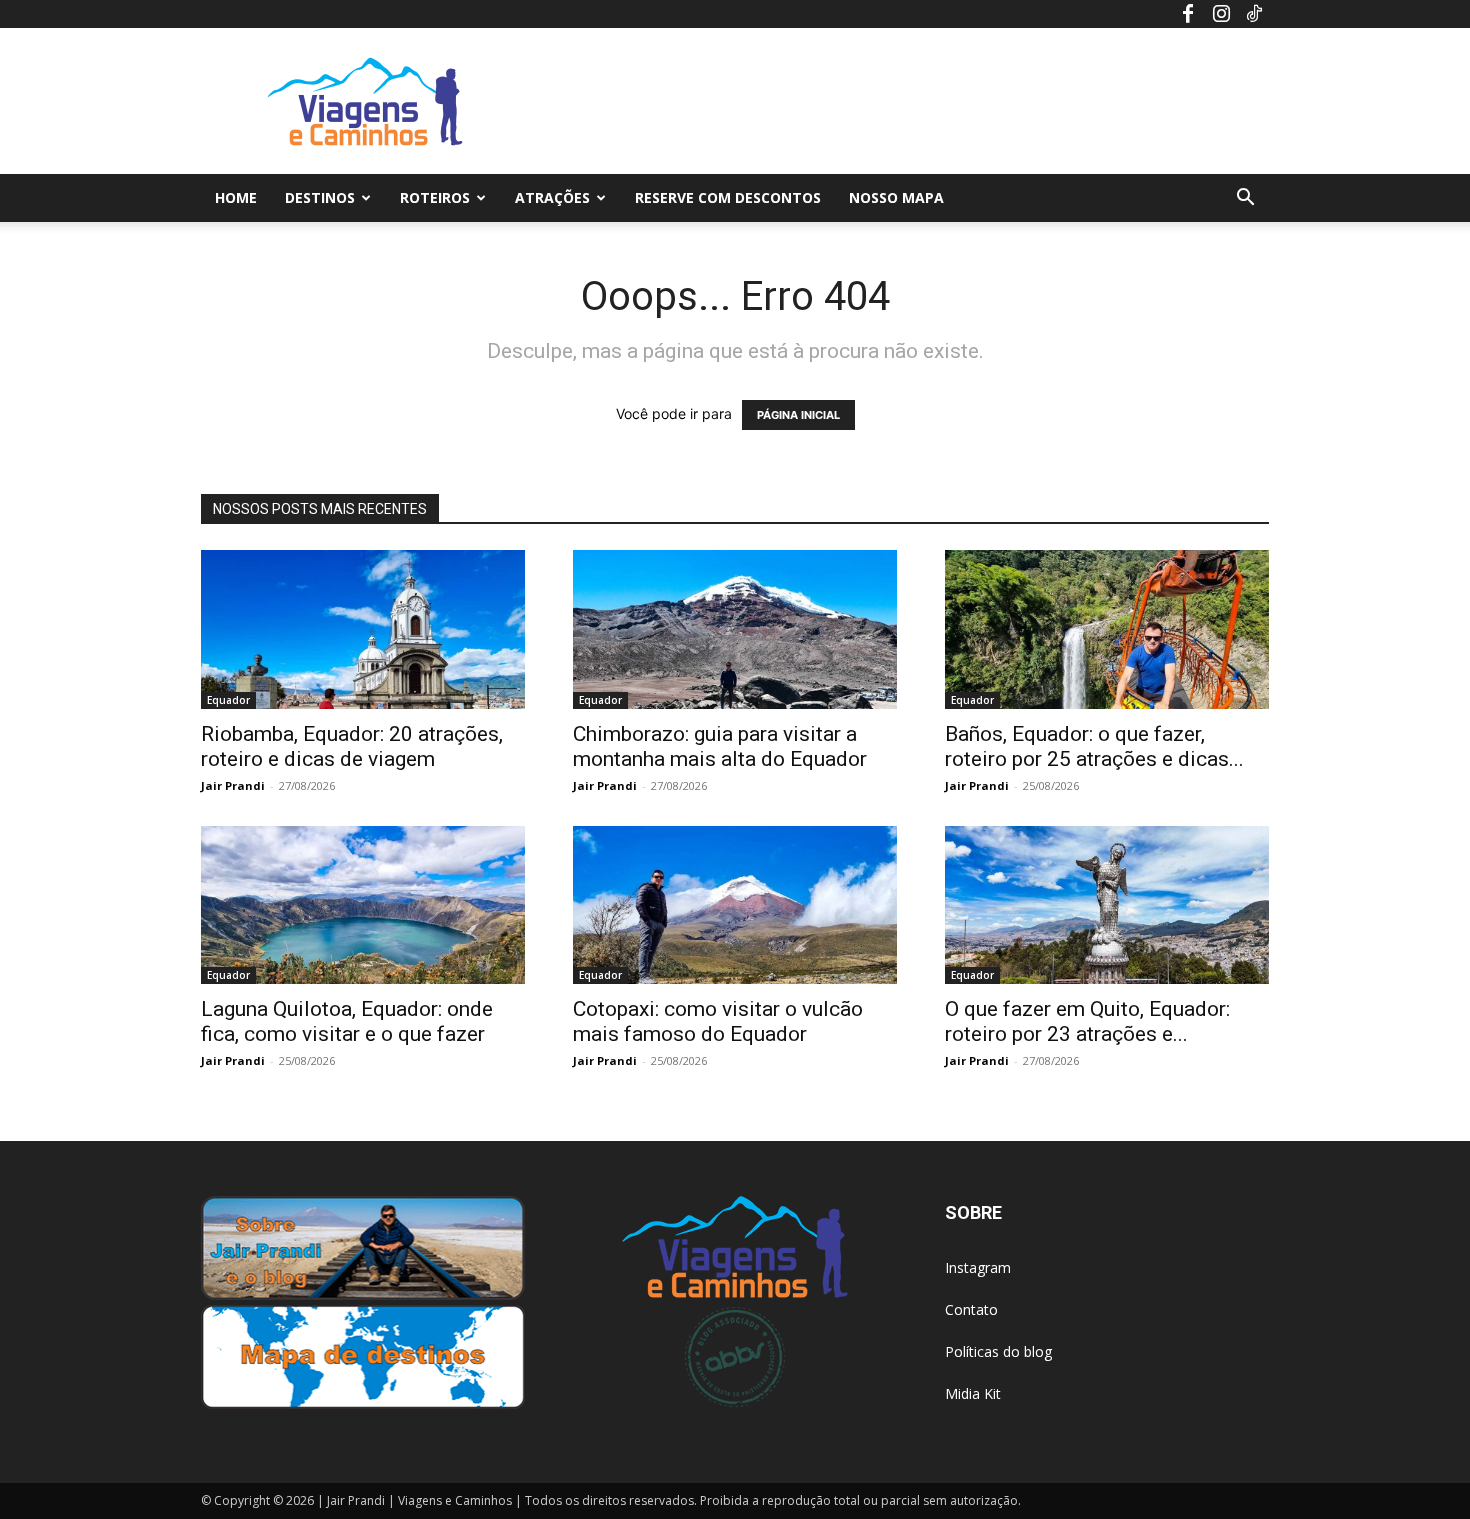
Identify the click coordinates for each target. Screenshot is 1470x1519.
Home (236, 197)
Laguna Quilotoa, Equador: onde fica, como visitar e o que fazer (347, 1021)
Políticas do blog (998, 1351)
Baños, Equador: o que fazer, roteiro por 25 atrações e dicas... (1094, 746)
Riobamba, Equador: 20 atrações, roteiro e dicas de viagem (352, 746)
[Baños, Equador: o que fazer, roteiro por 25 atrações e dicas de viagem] (1107, 629)
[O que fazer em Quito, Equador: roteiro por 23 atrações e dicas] (1107, 905)
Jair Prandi (233, 785)
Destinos (320, 197)
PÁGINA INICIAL (798, 415)
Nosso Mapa (896, 197)
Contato (971, 1309)
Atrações (552, 197)
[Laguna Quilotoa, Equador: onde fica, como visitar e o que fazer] (363, 905)
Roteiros (435, 197)
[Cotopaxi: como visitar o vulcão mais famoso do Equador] (735, 905)
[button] (1245, 199)
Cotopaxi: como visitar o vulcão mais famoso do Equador (718, 1021)
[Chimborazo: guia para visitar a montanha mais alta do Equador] (735, 629)
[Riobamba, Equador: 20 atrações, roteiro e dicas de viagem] (363, 629)
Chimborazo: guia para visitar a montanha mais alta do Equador (720, 746)
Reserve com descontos (728, 197)
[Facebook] (1188, 14)
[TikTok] (1254, 14)
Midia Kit (973, 1393)
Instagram (978, 1267)
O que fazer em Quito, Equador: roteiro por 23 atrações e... (1087, 1021)
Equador (228, 700)
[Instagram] (1221, 14)
